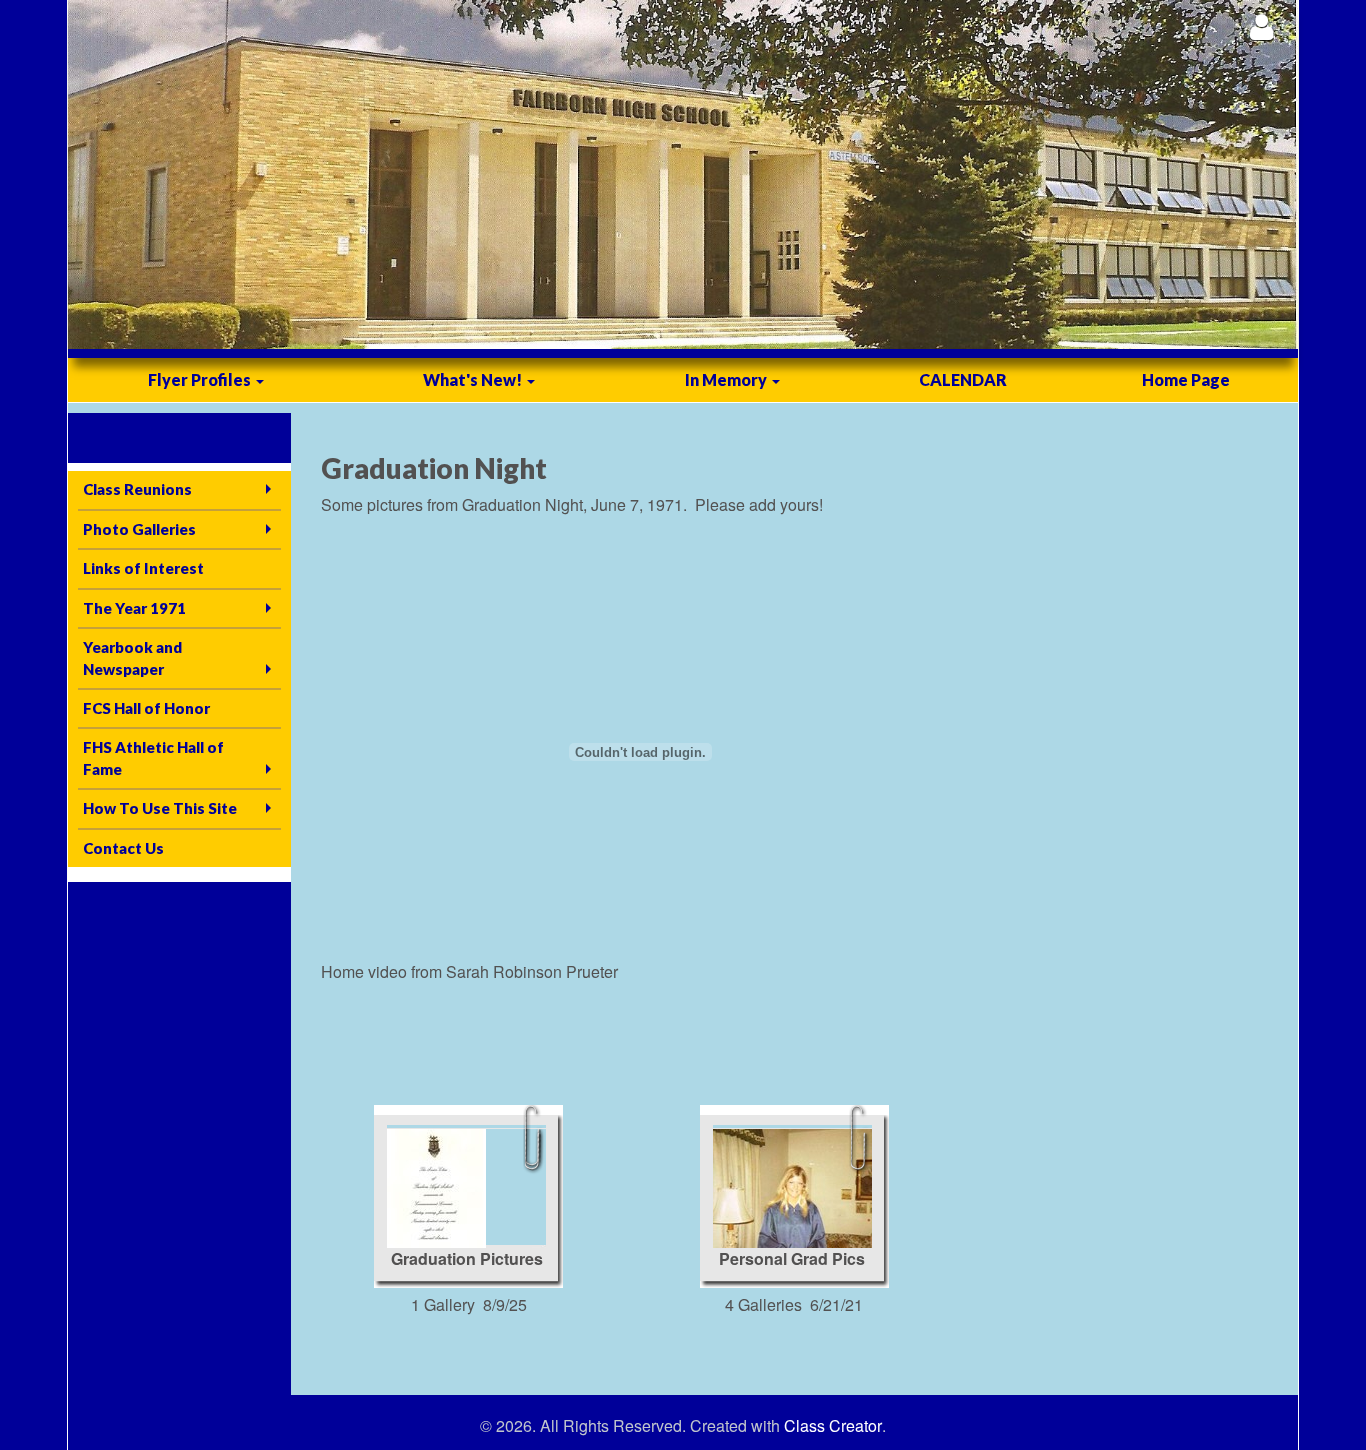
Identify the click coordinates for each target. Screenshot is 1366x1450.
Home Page (1186, 379)
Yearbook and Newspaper (132, 657)
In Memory (727, 379)
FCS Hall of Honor (146, 708)
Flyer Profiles (201, 379)
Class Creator (833, 1426)
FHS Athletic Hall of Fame (153, 757)
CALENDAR (963, 379)
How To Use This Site (160, 808)
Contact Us (123, 848)
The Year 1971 (134, 608)
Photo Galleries (139, 529)
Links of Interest (143, 568)
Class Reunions (137, 489)
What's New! (474, 379)
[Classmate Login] (1261, 26)
